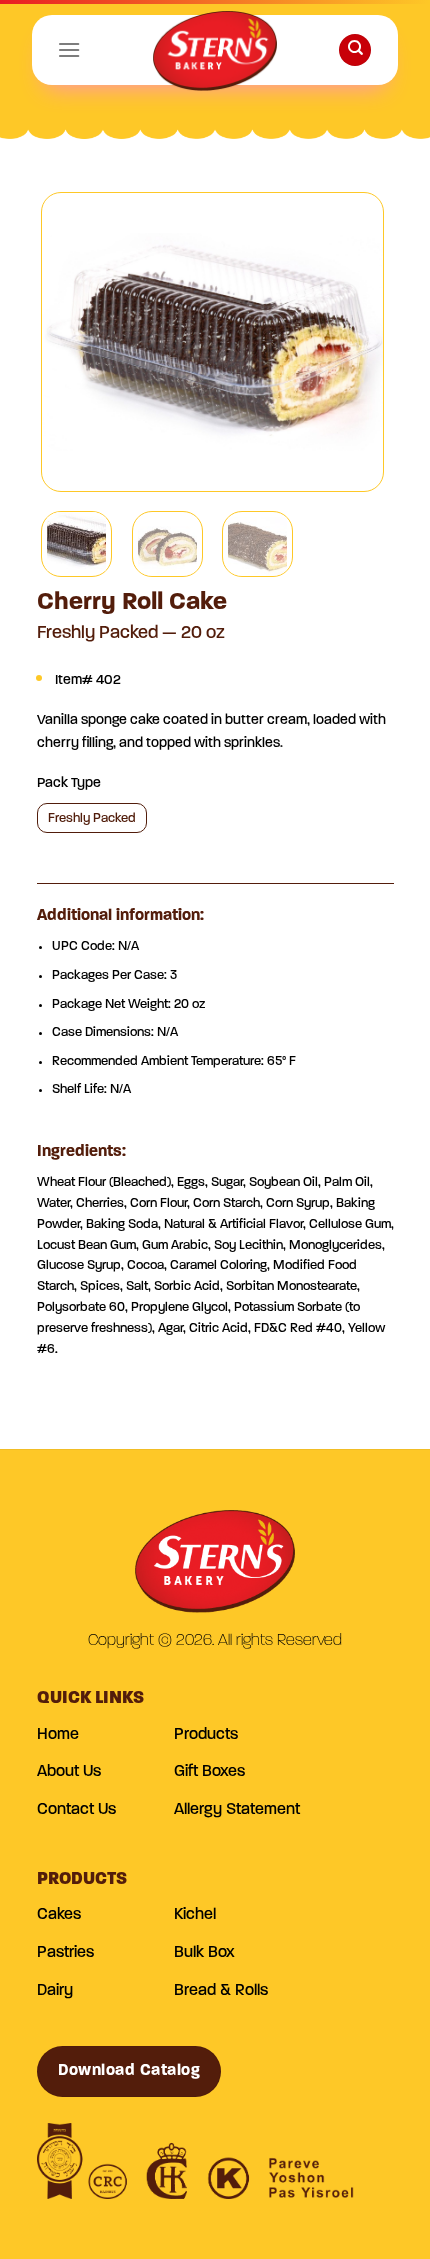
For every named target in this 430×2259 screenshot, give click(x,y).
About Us (69, 1772)
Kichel (195, 1915)
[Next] (351, 342)
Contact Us (76, 1810)
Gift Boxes (209, 1772)
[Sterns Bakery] (215, 55)
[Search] (355, 50)
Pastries (65, 1953)
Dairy (55, 1991)
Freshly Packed (92, 818)
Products (206, 1735)
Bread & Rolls (221, 1991)
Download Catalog (129, 2071)
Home (58, 1735)
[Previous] (74, 342)
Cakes (59, 1915)
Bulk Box (204, 1953)
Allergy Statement (237, 1810)
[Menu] (69, 49)
